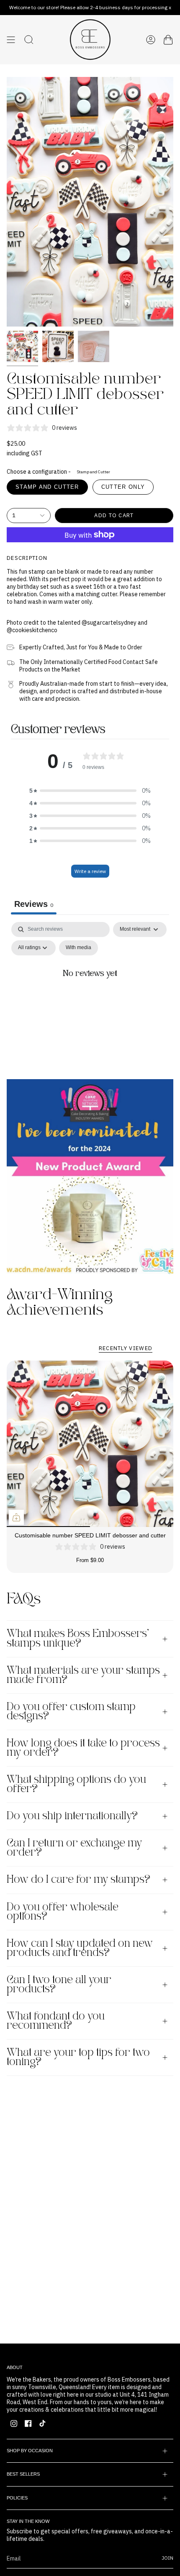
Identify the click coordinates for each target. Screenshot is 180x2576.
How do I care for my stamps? (78, 1880)
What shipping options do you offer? (76, 1785)
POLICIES (17, 2498)
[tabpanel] (90, 993)
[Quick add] (16, 1517)
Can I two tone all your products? (59, 1985)
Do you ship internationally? (72, 1816)
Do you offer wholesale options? (63, 1912)
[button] (90, 791)
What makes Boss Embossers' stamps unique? (78, 1639)
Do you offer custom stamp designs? (71, 1712)
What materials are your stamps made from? (83, 1675)
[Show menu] (11, 40)
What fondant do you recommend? (56, 2021)
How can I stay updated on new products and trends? (80, 1948)
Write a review (90, 871)
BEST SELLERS (23, 2474)
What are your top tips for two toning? (78, 2058)
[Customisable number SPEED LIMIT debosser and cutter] (90, 1444)
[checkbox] (78, 948)
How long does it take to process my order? (83, 1748)
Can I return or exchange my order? (74, 1848)
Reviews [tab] (34, 904)
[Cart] (168, 40)
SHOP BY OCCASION (30, 2451)
